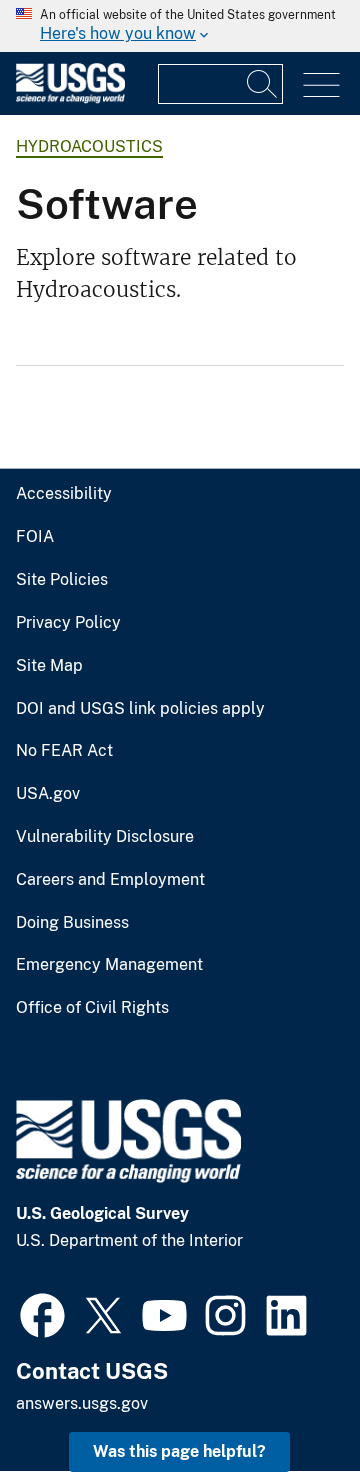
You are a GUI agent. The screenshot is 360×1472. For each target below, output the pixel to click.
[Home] (70, 98)
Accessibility (64, 494)
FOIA (35, 537)
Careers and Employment (110, 880)
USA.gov (48, 794)
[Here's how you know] (180, 26)
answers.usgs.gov (82, 1403)
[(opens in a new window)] (42, 1313)
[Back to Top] (287, 1399)
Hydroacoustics (89, 146)
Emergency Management (109, 965)
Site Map (49, 666)
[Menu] (321, 85)
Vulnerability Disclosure (105, 837)
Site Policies (62, 580)
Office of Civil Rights (92, 1008)
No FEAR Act (64, 751)
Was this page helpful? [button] (179, 1451)
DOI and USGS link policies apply (140, 709)
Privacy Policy (68, 623)
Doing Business (72, 923)
